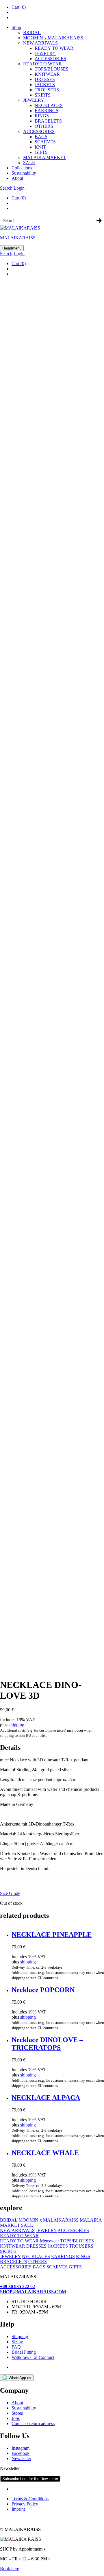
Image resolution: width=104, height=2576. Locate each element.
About (17, 178)
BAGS (41, 137)
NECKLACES (36, 2256)
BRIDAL (32, 33)
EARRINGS (63, 2256)
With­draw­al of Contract (33, 2357)
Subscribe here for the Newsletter (30, 2479)
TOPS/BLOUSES (52, 69)
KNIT (40, 147)
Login (19, 188)
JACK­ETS (45, 85)
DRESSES (45, 79)
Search (6, 188)
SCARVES (45, 142)
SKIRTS (43, 95)
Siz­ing (17, 2342)
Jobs (16, 2418)
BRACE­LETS (48, 121)
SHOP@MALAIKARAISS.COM (33, 2292)
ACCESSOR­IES (50, 59)
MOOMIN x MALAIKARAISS (49, 2220)
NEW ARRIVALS (40, 43)
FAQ (16, 2347)
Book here (10, 2569)
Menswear (49, 2241)
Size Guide (10, 1893)
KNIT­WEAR (47, 74)
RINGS (42, 116)
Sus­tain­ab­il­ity (24, 173)
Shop (16, 27)
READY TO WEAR (54, 48)
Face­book (21, 2453)
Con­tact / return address (33, 2424)
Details (10, 1747)
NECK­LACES (49, 105)
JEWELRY (46, 2230)
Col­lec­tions (22, 168)
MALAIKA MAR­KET (45, 157)
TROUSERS (47, 90)
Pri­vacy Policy (25, 2504)
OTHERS (38, 2262)
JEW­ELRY (45, 53)
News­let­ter (21, 2458)
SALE (29, 163)
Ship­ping (20, 2336)
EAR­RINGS (47, 111)
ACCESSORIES (73, 2230)
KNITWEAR (13, 2246)
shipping (16, 1725)
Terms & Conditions (30, 2499)
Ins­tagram (21, 2448)
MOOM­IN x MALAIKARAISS (53, 38)
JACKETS (58, 2246)
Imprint (18, 2509)
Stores (17, 2413)
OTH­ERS (44, 126)
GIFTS (41, 152)
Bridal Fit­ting (24, 2352)
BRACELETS (14, 2262)
